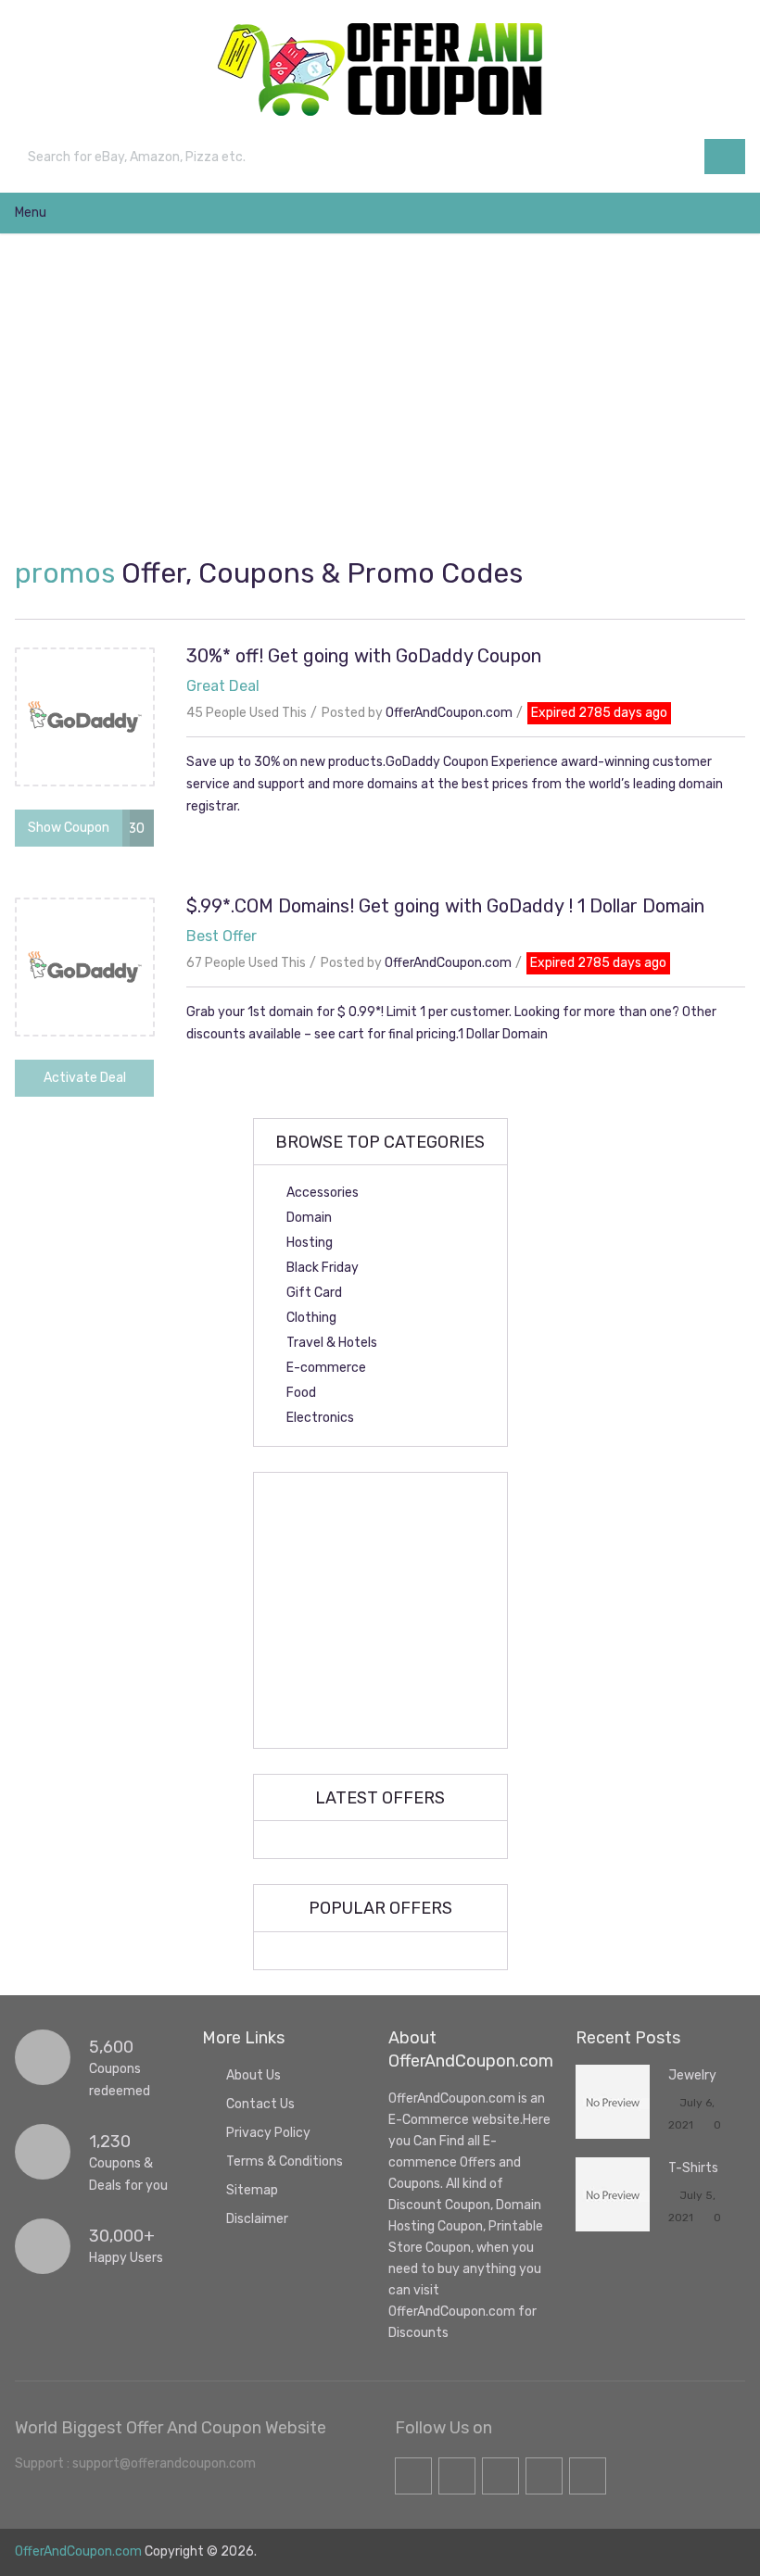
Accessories (323, 1193)
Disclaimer (257, 2219)
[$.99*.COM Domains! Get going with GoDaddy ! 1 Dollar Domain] (84, 967)
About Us (253, 2075)
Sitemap (252, 2190)
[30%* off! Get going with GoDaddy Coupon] (84, 717)
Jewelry (692, 2075)
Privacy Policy (268, 2133)
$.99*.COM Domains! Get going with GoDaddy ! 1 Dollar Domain (445, 906)
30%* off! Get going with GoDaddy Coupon (364, 656)
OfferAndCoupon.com (449, 713)
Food (301, 1393)
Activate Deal (85, 1078)
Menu (31, 213)
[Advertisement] (389, 396)
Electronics (320, 1418)
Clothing (311, 1318)
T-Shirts (693, 2168)
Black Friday (323, 1268)
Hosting (310, 1243)
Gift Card (314, 1293)
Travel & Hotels (332, 1343)
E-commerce (326, 1368)
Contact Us (260, 2104)
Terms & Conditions (285, 2161)
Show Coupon (69, 828)
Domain (309, 1218)
